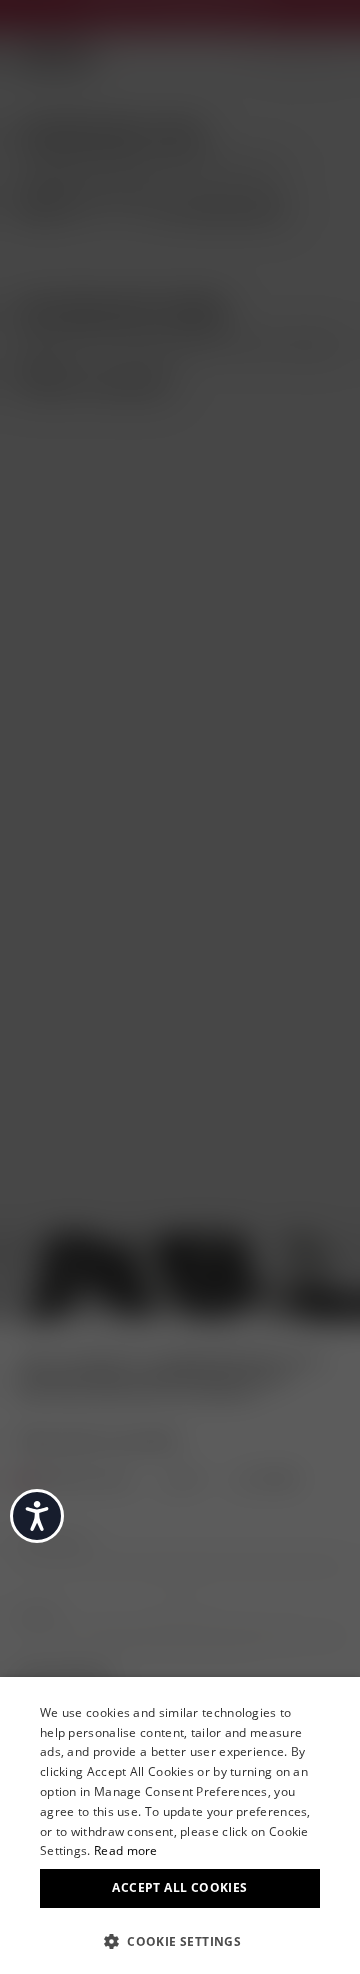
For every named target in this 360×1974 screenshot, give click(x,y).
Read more (126, 1850)
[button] (180, 1940)
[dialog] (180, 1825)
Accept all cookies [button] (179, 1887)
